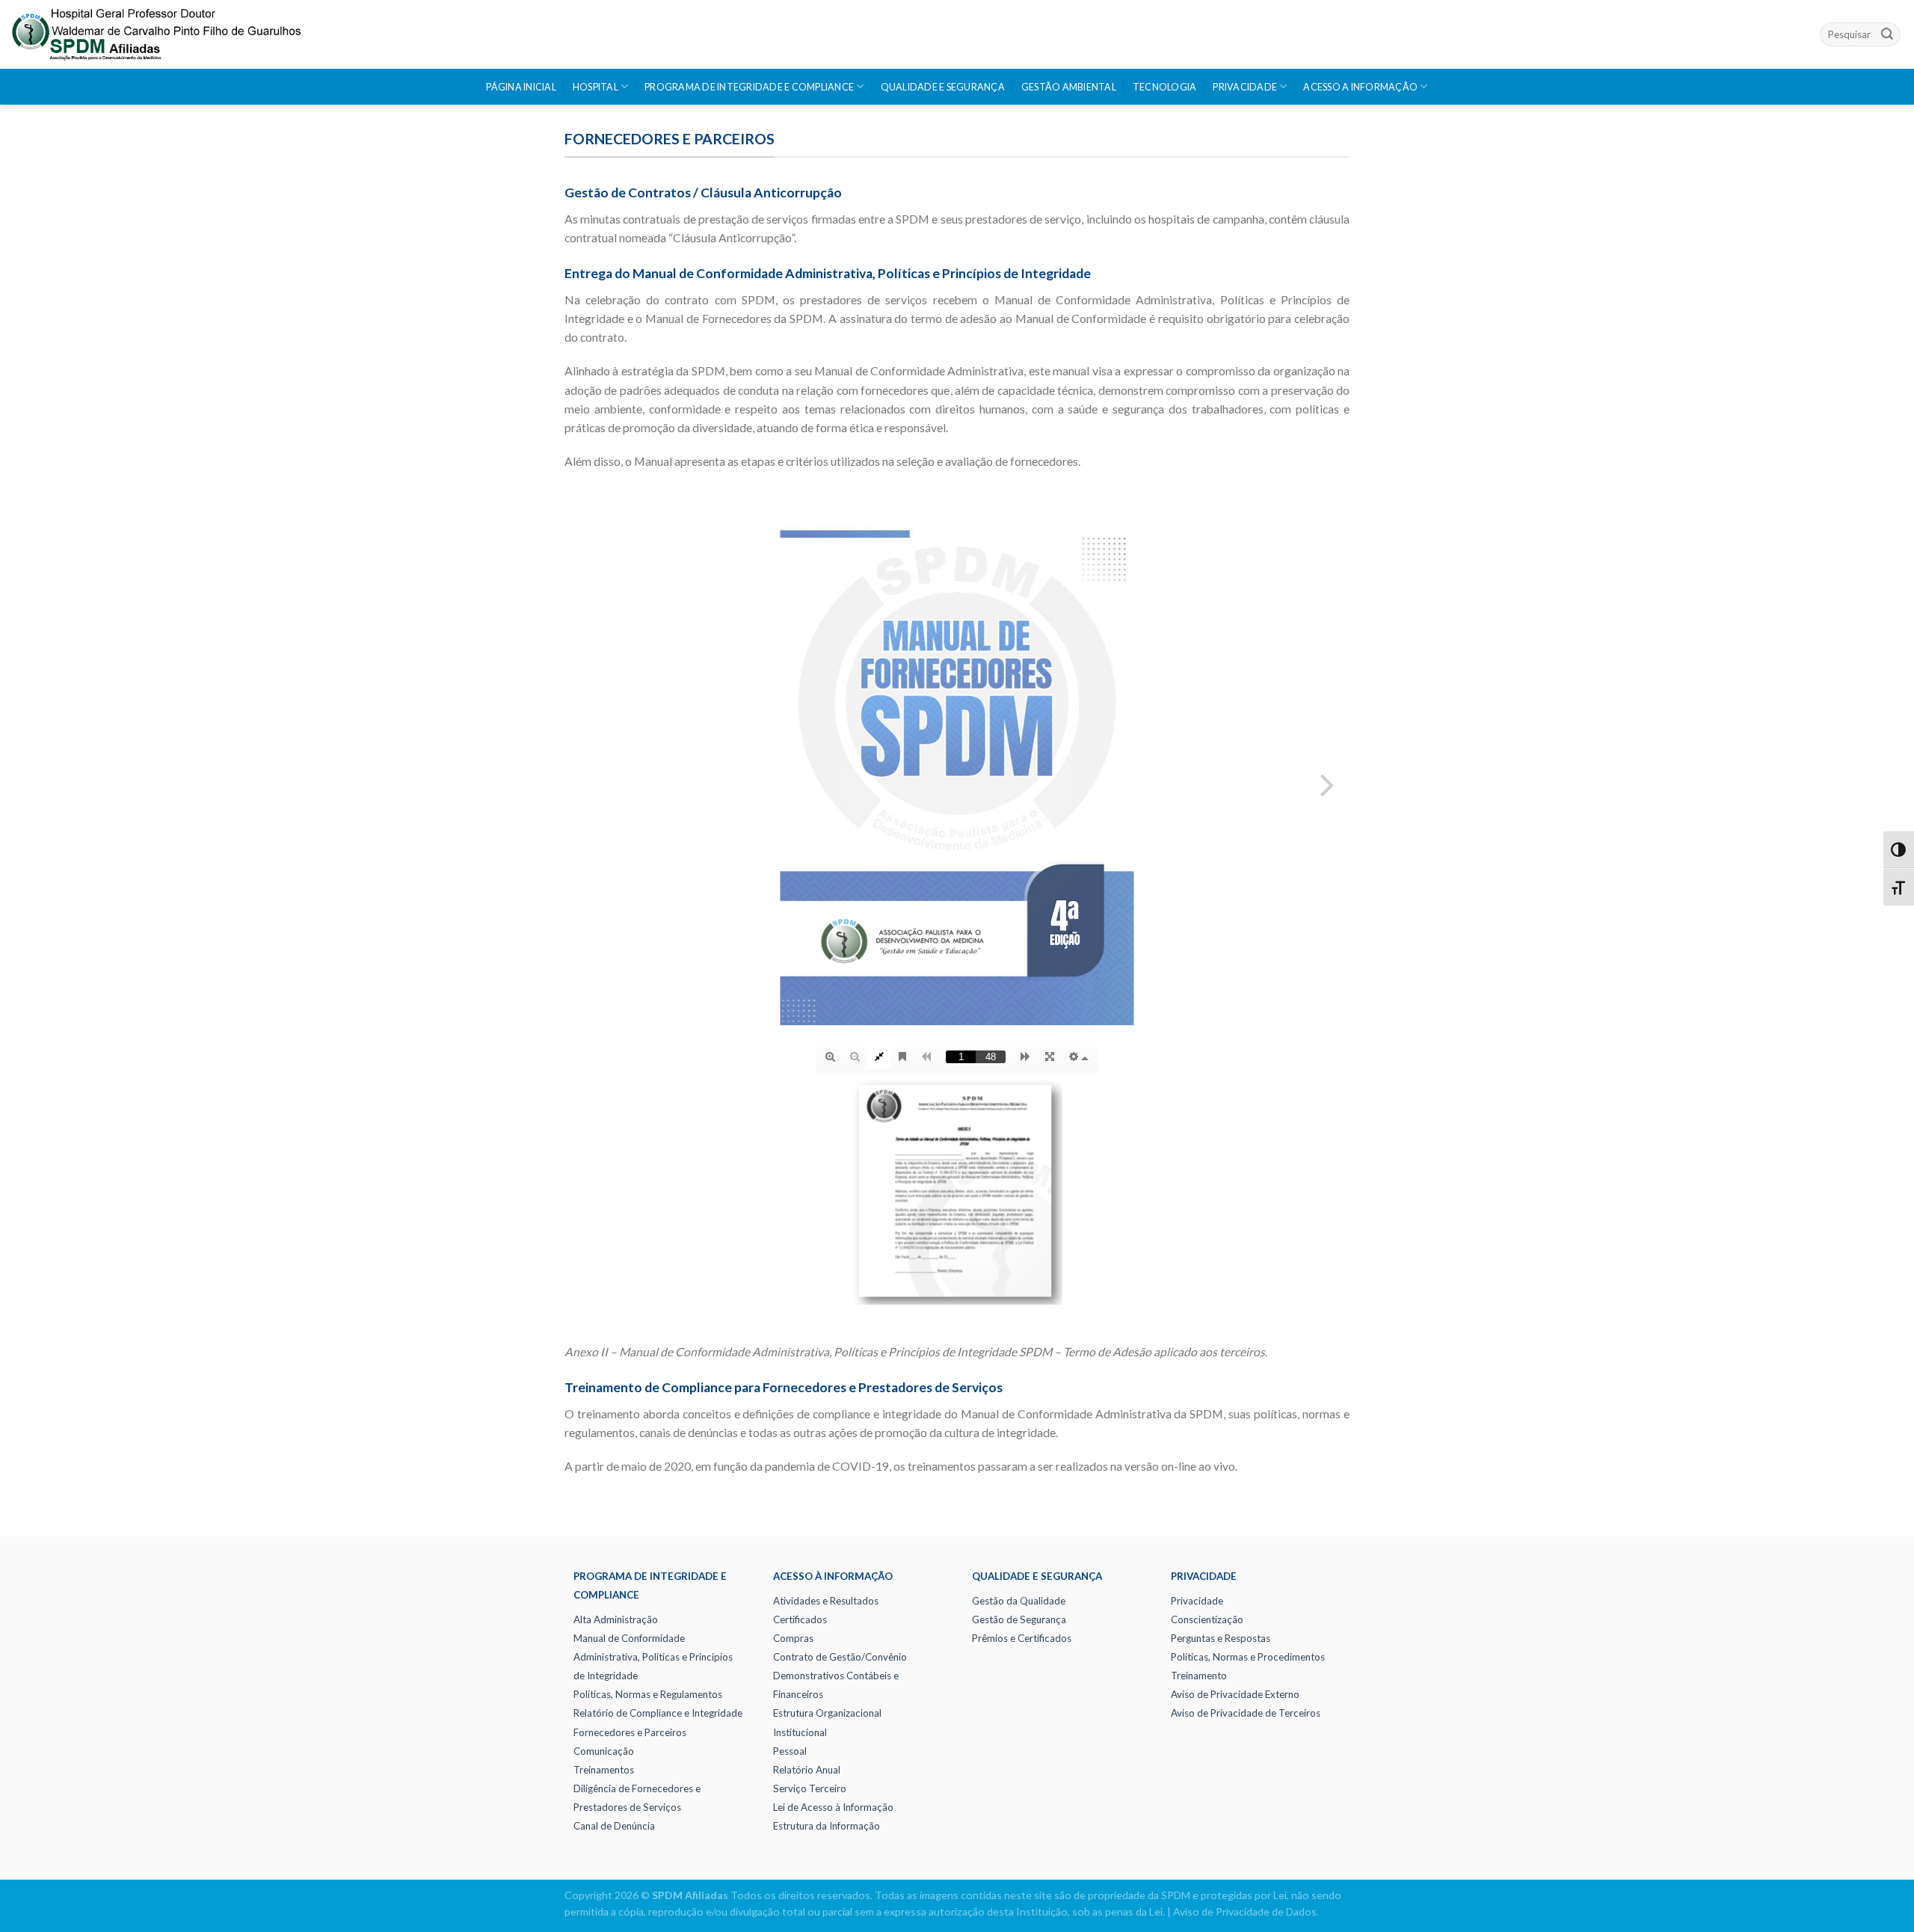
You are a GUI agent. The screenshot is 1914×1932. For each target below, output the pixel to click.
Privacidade (1245, 87)
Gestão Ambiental (1069, 87)
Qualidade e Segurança (943, 87)
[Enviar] (1887, 34)
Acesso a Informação (1360, 87)
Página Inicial (521, 87)
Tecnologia (1165, 87)
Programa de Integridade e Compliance (749, 87)
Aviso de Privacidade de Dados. (1246, 1911)
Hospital (596, 87)
